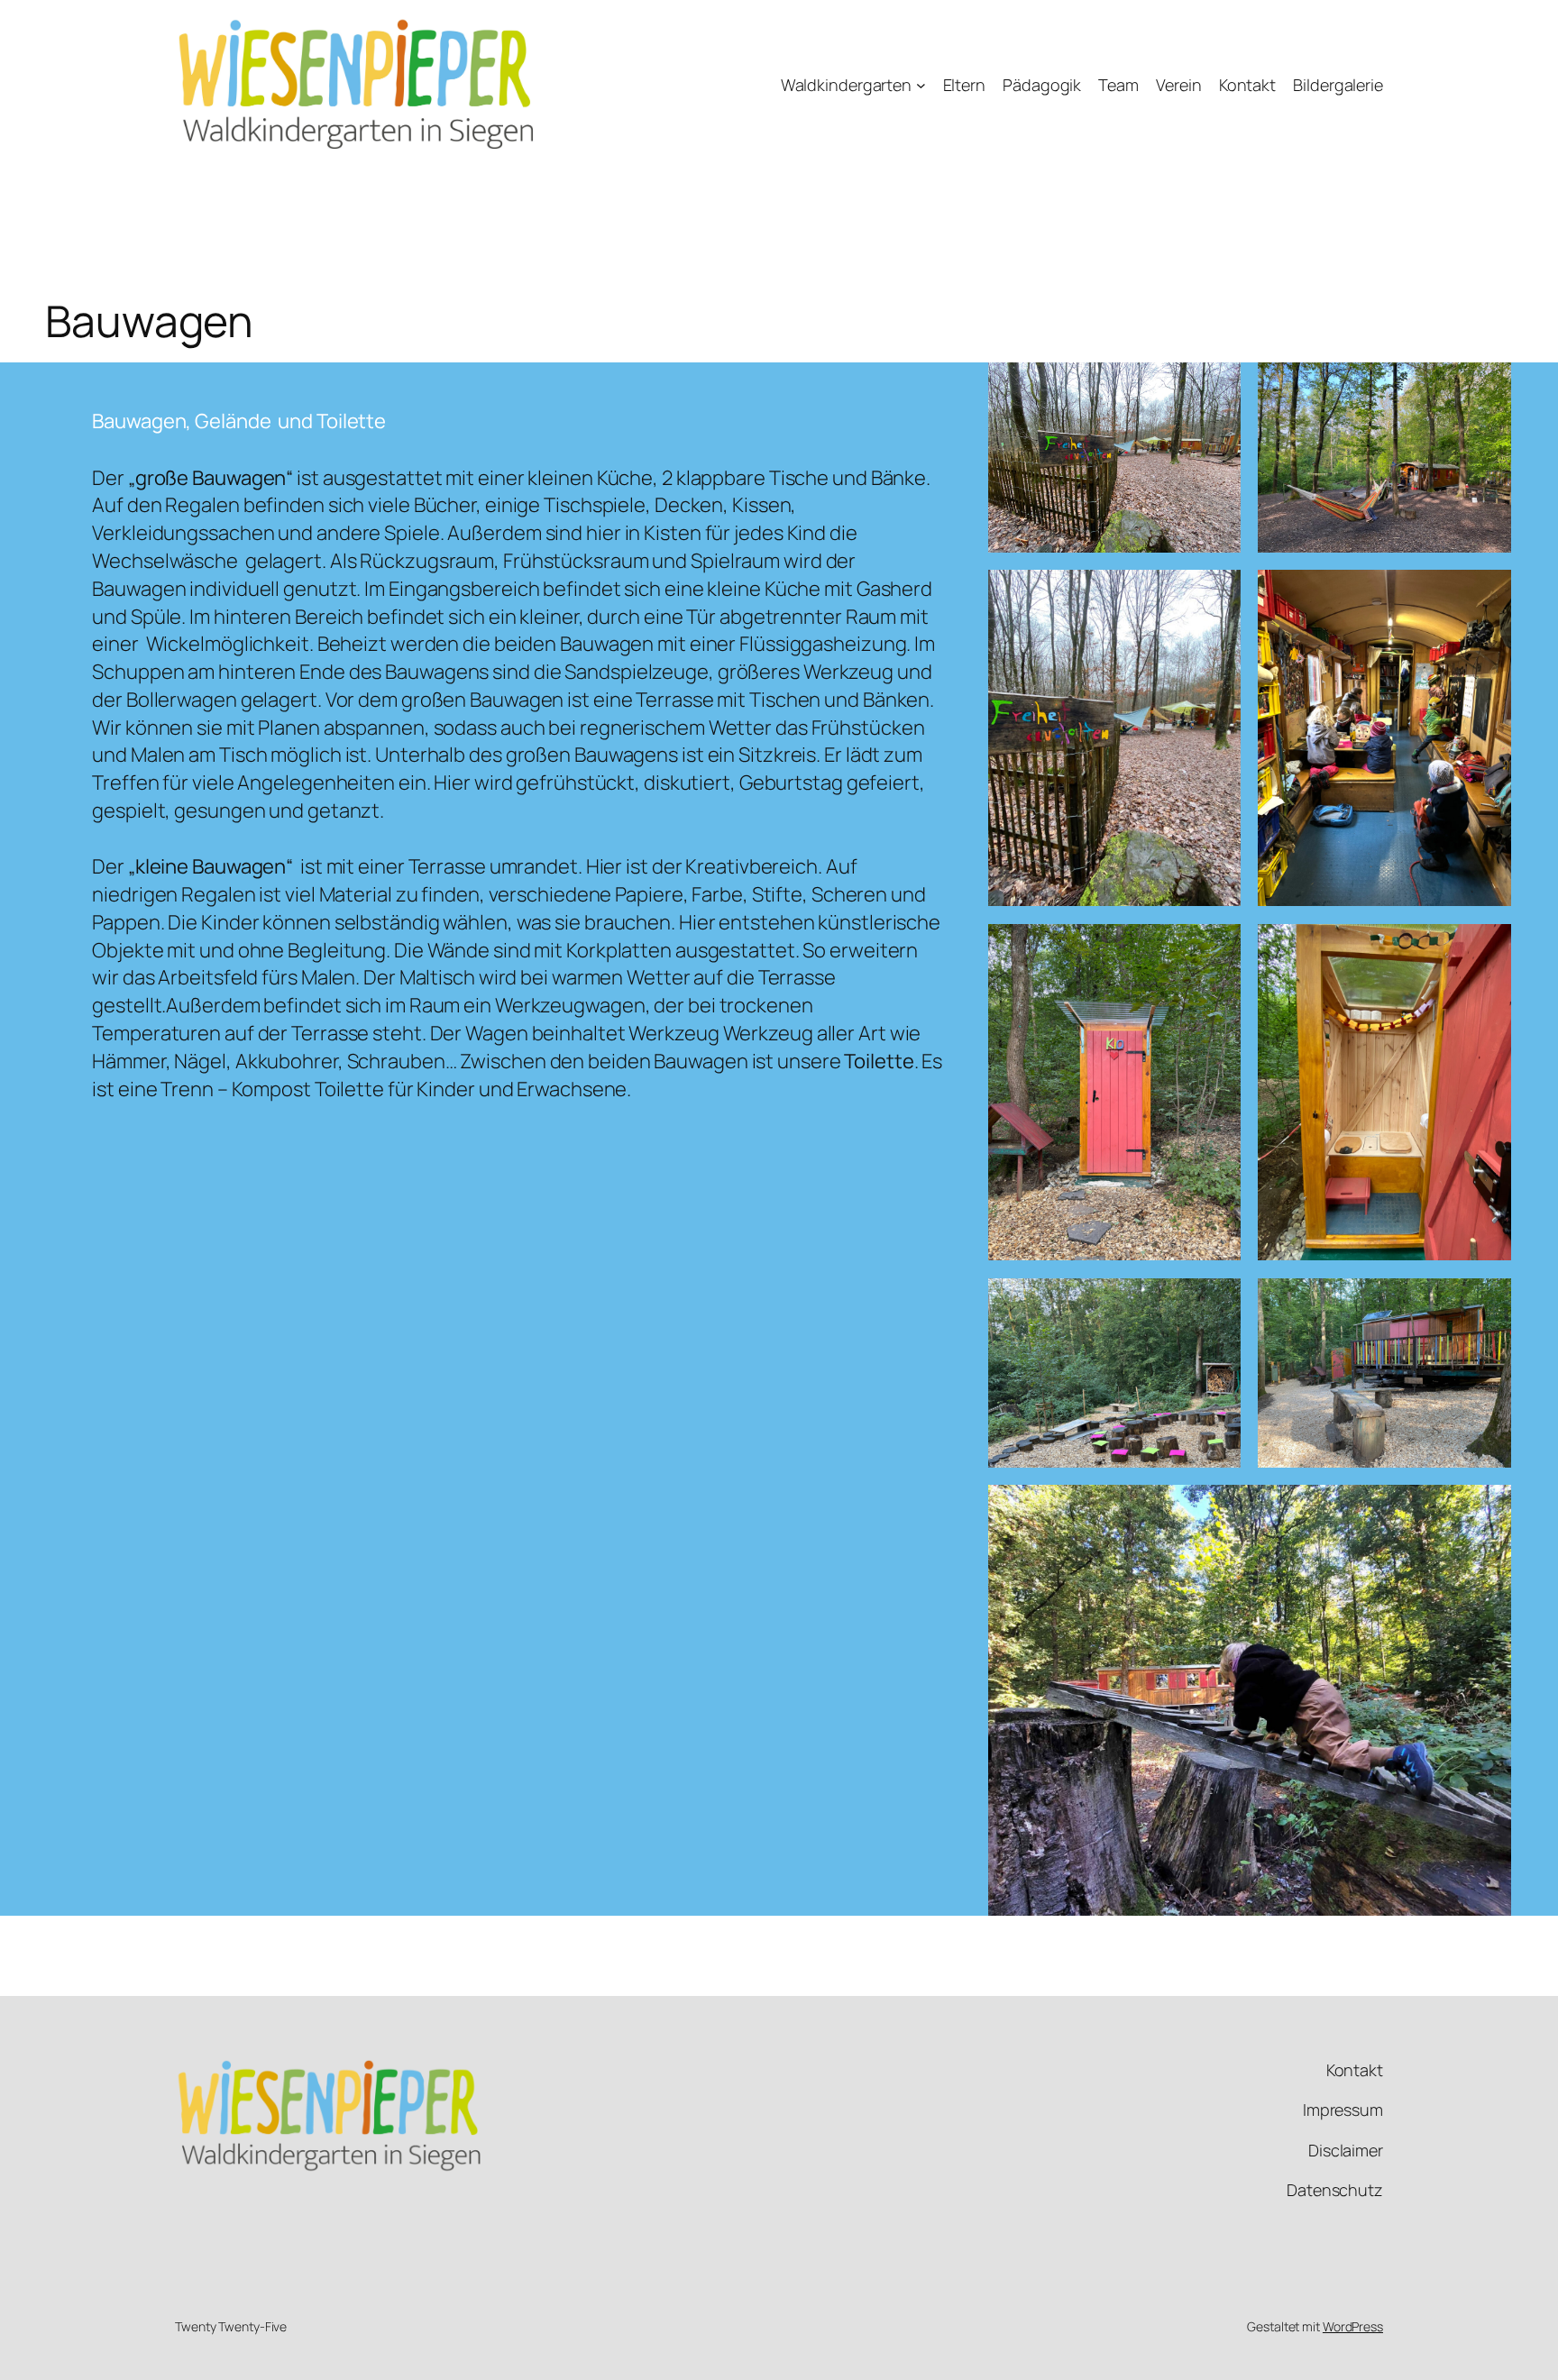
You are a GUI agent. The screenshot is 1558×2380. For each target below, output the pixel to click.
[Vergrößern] (1217, 386)
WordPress (1353, 2326)
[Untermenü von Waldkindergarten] (921, 85)
